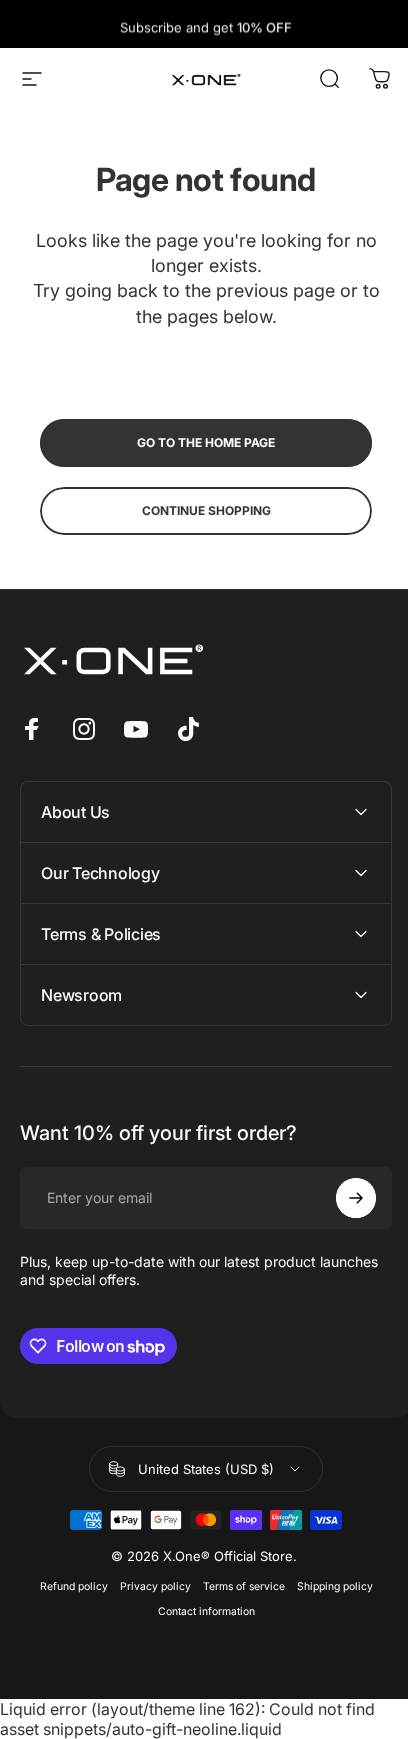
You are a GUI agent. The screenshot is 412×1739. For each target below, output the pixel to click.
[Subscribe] (341, 1198)
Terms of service (236, 1586)
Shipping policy (327, 1586)
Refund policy (66, 1586)
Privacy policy (147, 1586)
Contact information (198, 1611)
